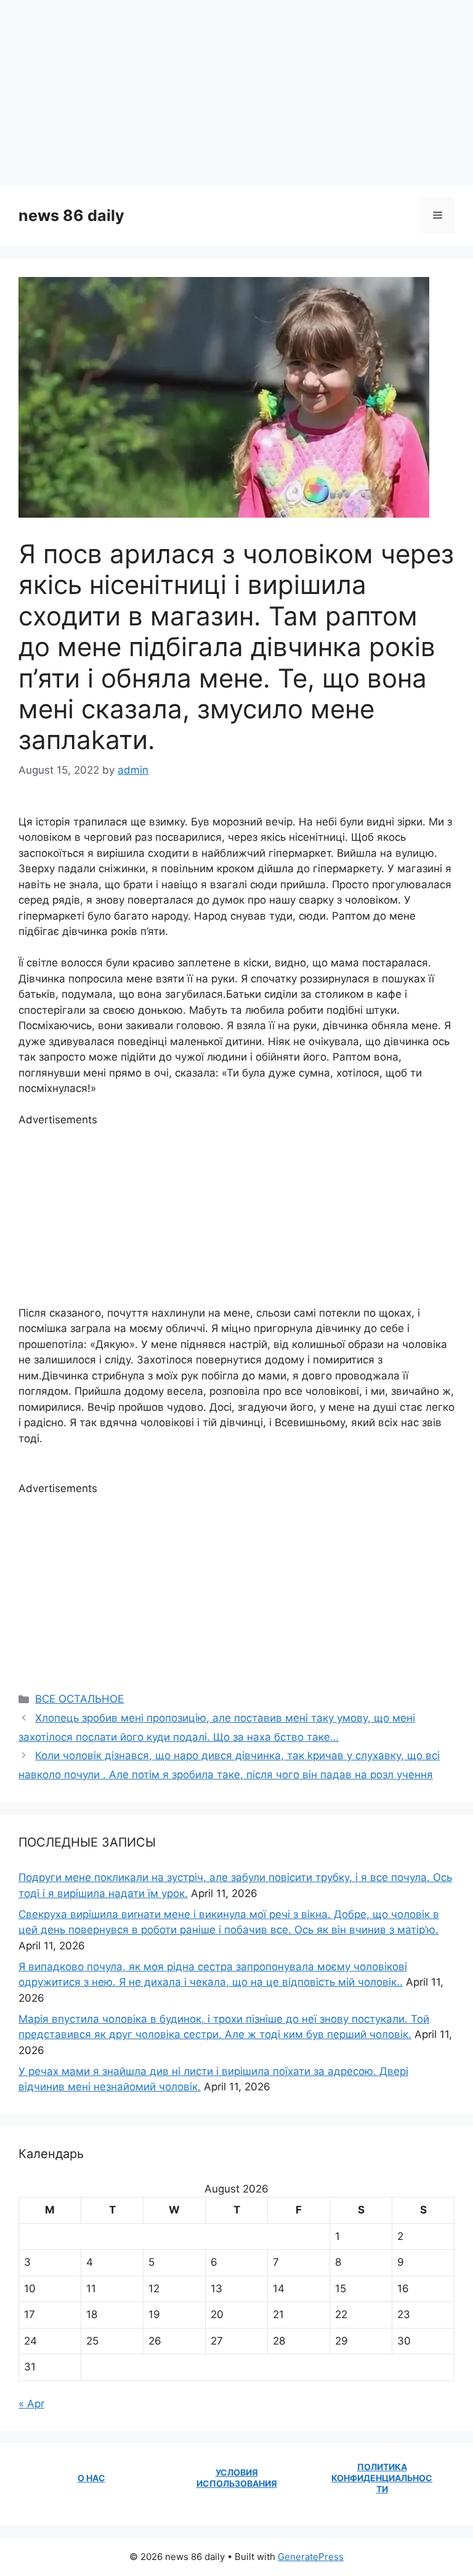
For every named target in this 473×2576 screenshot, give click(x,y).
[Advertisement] (236, 92)
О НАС (91, 2478)
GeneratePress (311, 2557)
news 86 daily (71, 215)
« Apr (31, 2404)
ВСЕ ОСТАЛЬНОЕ (79, 1699)
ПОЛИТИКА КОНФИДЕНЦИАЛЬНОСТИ (382, 2478)
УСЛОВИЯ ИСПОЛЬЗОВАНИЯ (237, 2478)
